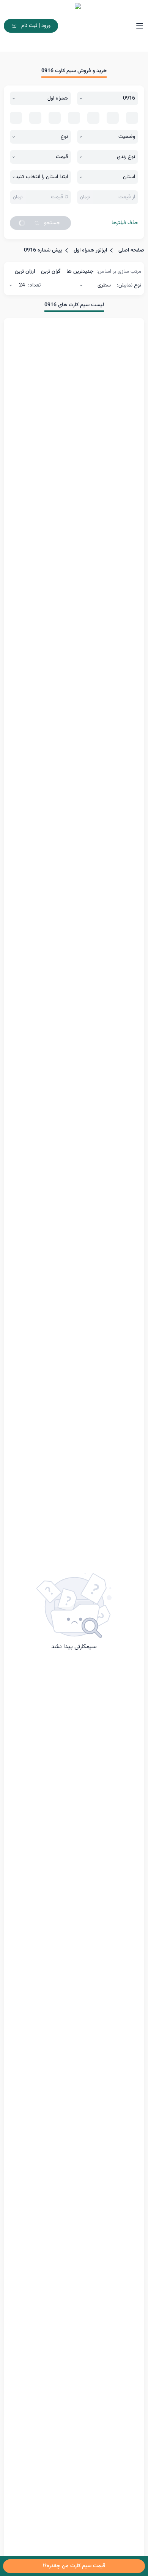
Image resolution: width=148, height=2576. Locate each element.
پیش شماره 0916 (43, 250)
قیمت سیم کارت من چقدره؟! (74, 2566)
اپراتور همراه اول (90, 250)
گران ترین (51, 272)
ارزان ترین (25, 272)
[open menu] (140, 26)
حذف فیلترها (125, 223)
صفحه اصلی (131, 250)
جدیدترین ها (80, 272)
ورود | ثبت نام (36, 26)
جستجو (52, 223)
